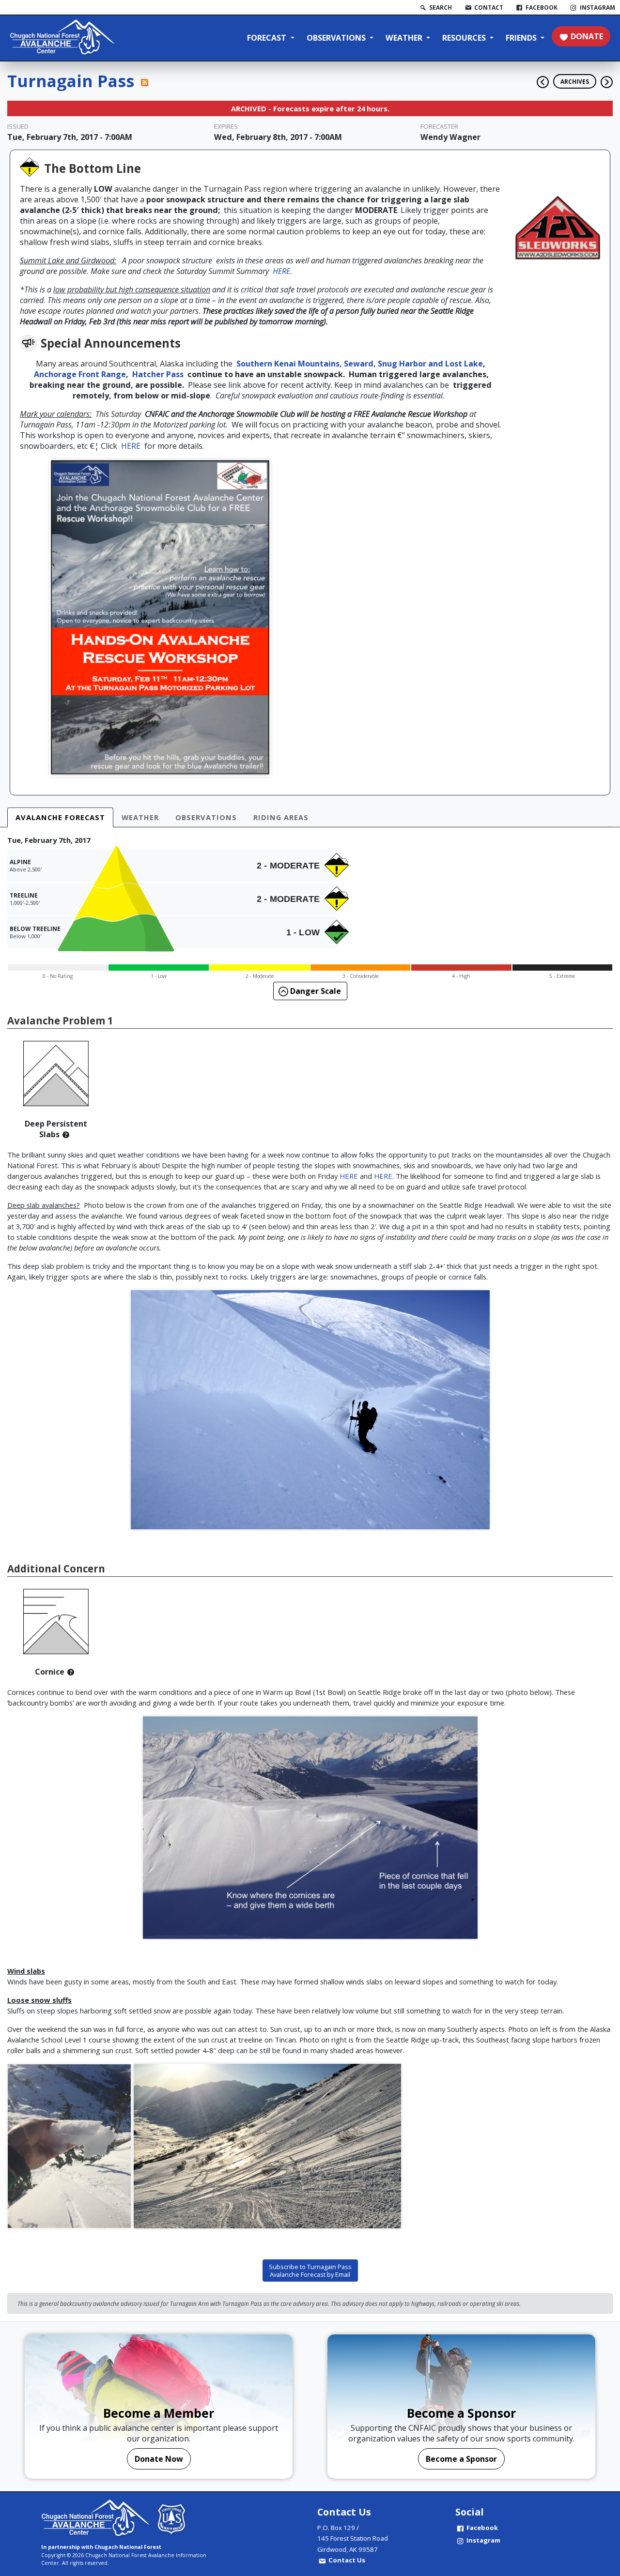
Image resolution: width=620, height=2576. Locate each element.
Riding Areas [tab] (281, 817)
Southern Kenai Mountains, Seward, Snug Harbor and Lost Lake (360, 364)
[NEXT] (607, 78)
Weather (405, 38)
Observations (337, 38)
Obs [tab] (206, 817)
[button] (66, 1134)
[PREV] (540, 78)
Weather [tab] (140, 817)
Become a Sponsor (461, 2459)
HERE (281, 271)
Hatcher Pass (160, 374)
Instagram (483, 2540)
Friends (522, 38)
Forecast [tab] (60, 817)
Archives (575, 81)
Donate (587, 36)
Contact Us (347, 2560)
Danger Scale (315, 991)
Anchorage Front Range (80, 374)
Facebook (482, 2528)
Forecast (268, 38)
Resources (465, 38)
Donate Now (159, 2459)
